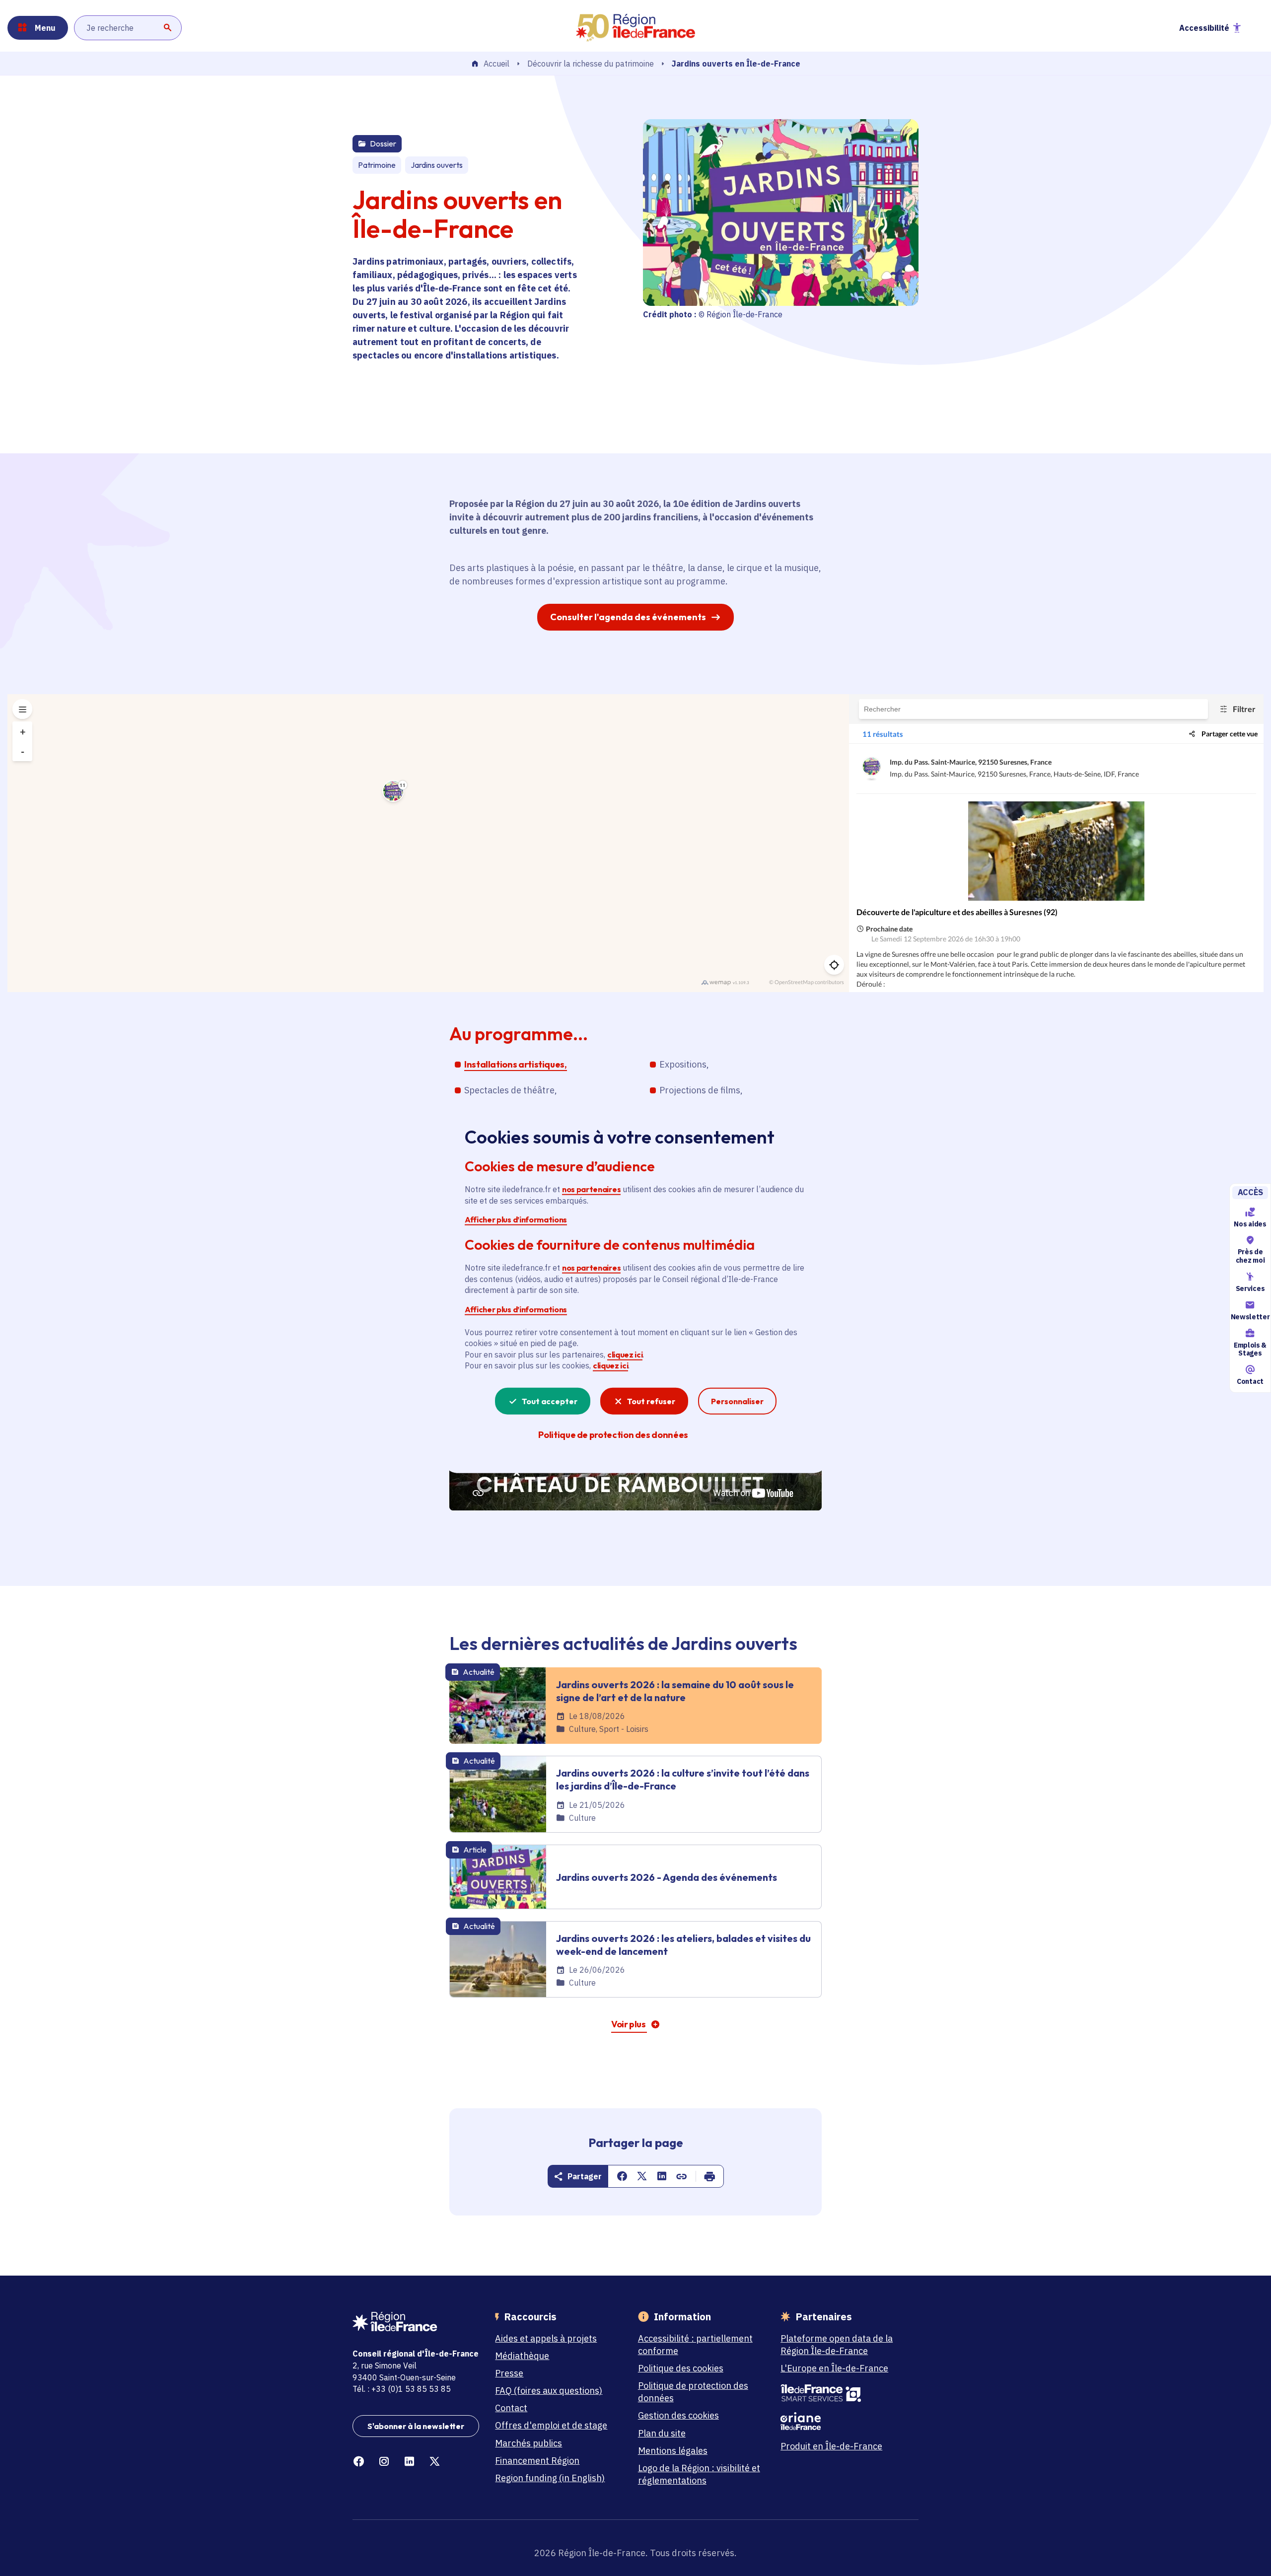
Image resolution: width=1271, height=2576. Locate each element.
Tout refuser (651, 1401)
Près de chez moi (1250, 1256)
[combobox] (128, 28)
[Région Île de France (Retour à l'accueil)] (635, 28)
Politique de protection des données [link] (613, 1434)
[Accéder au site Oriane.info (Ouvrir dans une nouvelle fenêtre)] (844, 2421)
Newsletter (1250, 1317)
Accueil (496, 64)
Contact (1250, 1381)
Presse (509, 2373)
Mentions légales (673, 2451)
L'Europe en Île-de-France (834, 2368)
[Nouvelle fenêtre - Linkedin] (409, 2462)
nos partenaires (591, 1189)
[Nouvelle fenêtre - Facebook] (359, 2462)
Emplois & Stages (1250, 1349)
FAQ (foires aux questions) (549, 2391)
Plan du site (662, 2433)
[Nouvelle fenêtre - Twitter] (435, 2462)
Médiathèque (522, 2356)
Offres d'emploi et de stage (551, 2425)
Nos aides (1250, 1224)
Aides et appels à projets (546, 2338)
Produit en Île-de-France (831, 2446)
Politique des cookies (681, 2368)
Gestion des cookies (678, 2415)
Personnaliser (737, 1401)
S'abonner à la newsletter (416, 2426)
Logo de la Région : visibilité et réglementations (699, 2474)
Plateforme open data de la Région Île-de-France (837, 2345)
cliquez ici (625, 1355)
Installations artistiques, (516, 1064)
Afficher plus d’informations (516, 1219)
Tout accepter (550, 1401)
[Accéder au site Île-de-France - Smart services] (844, 2393)
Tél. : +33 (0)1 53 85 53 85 (402, 2389)
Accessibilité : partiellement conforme (695, 2345)
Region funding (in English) (550, 2478)
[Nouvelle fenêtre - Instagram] (384, 2462)
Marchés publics (529, 2443)
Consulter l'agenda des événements (628, 617)
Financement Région (537, 2461)
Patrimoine (377, 165)
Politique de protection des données (693, 2392)
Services (1250, 1288)
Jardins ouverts (437, 165)
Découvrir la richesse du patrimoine (591, 64)
